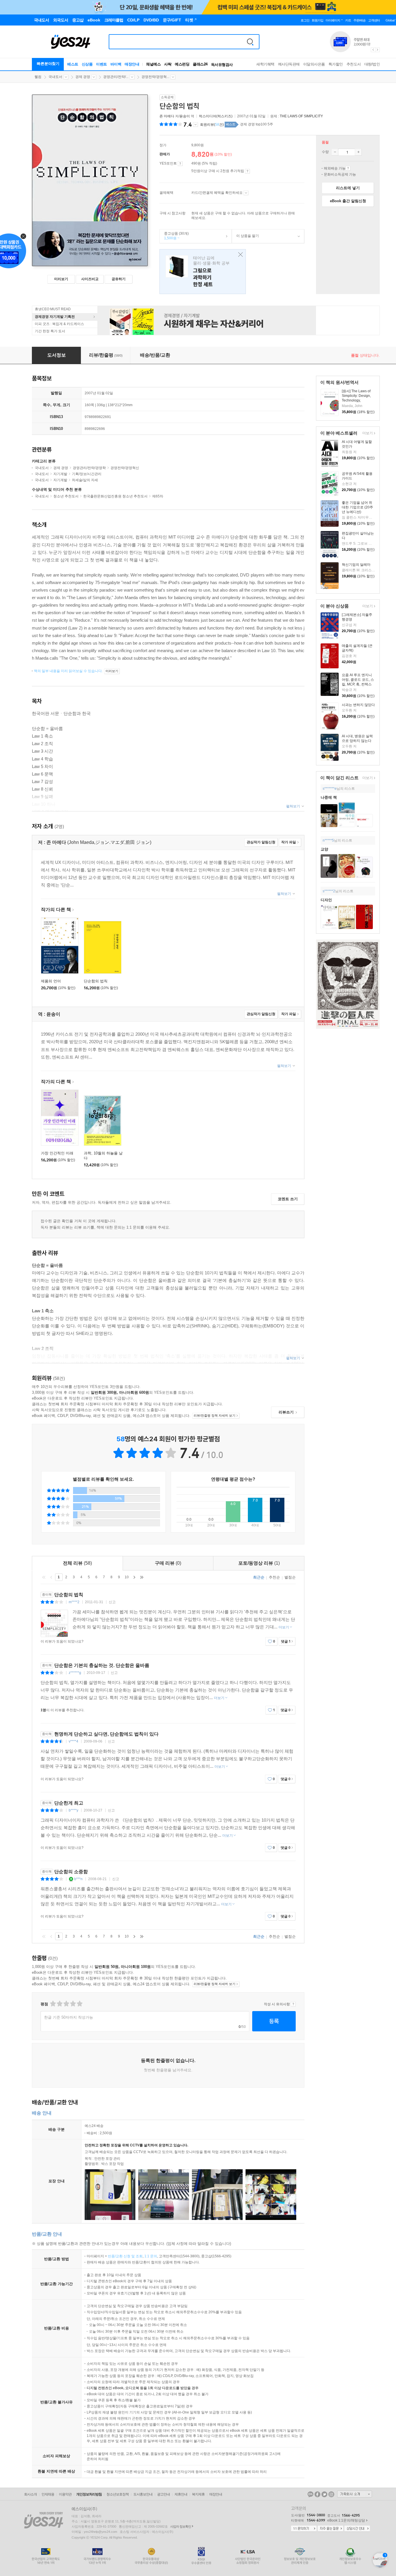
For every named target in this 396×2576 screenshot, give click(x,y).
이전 (51, 1577)
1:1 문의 (151, 2256)
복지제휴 (198, 2494)
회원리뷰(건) (212, 125)
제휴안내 (181, 2494)
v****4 (73, 1741)
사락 (168, 64)
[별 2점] (53, 2004)
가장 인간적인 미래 (57, 1153)
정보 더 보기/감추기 (196, 125)
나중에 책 (329, 797)
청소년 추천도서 (66, 496)
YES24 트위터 (324, 2494)
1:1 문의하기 (304, 2529)
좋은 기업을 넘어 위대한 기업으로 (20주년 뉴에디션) (357, 507)
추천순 (274, 1577)
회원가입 (317, 20)
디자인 (326, 900)
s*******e (330, 789)
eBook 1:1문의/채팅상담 (346, 2520)
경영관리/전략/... (116, 77)
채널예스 (153, 64)
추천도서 (354, 64)
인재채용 (48, 2494)
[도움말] (180, 164)
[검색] (250, 42)
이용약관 (65, 2494)
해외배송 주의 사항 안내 (348, 168)
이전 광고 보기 (373, 50)
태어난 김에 (203, 272)
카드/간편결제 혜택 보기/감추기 (246, 193)
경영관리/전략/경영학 (89, 468)
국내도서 (55, 77)
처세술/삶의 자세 (85, 480)
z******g (75, 1673)
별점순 (290, 1577)
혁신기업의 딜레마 (356, 565)
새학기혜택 (265, 64)
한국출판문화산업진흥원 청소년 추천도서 (115, 496)
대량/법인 (372, 64)
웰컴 (38, 77)
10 (127, 1577)
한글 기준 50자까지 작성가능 (69, 2017)
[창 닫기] (239, 255)
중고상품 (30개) (174, 236)
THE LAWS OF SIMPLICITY (301, 116)
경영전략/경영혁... (155, 77)
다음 (134, 1577)
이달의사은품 (314, 64)
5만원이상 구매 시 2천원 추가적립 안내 (247, 171)
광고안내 (164, 2494)
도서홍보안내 (143, 2494)
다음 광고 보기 (378, 50)
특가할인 (336, 64)
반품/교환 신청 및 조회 (125, 2256)
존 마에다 (167, 116)
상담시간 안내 (357, 2529)
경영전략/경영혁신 (125, 468)
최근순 (259, 1577)
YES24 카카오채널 (310, 2494)
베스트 (73, 64)
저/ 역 (177, 116)
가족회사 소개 (355, 2494)
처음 (44, 1577)
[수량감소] (335, 152)
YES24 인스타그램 (331, 2494)
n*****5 (328, 840)
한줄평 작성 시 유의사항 (293, 2004)
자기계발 (60, 474)
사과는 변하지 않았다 (358, 705)
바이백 (116, 64)
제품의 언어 (51, 981)
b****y (73, 1810)
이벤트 (101, 64)
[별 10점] (79, 2004)
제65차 (158, 496)
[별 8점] (73, 2004)
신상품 (87, 64)
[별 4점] (59, 2004)
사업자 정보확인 (181, 2526)
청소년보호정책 (118, 2494)
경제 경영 (83, 77)
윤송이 (185, 116)
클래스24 (200, 64)
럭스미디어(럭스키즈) (216, 116)
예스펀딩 (182, 64)
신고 (112, 1602)
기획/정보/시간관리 (87, 474)
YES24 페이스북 (317, 2494)
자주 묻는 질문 (330, 2529)
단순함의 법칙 (96, 981)
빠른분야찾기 (48, 64)
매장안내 (132, 64)
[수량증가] (358, 152)
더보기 (367, 434)
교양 (324, 849)
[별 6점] (66, 2004)
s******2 (329, 891)
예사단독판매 (289, 64)
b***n (78, 1879)
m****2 (74, 1602)
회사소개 (30, 2494)
